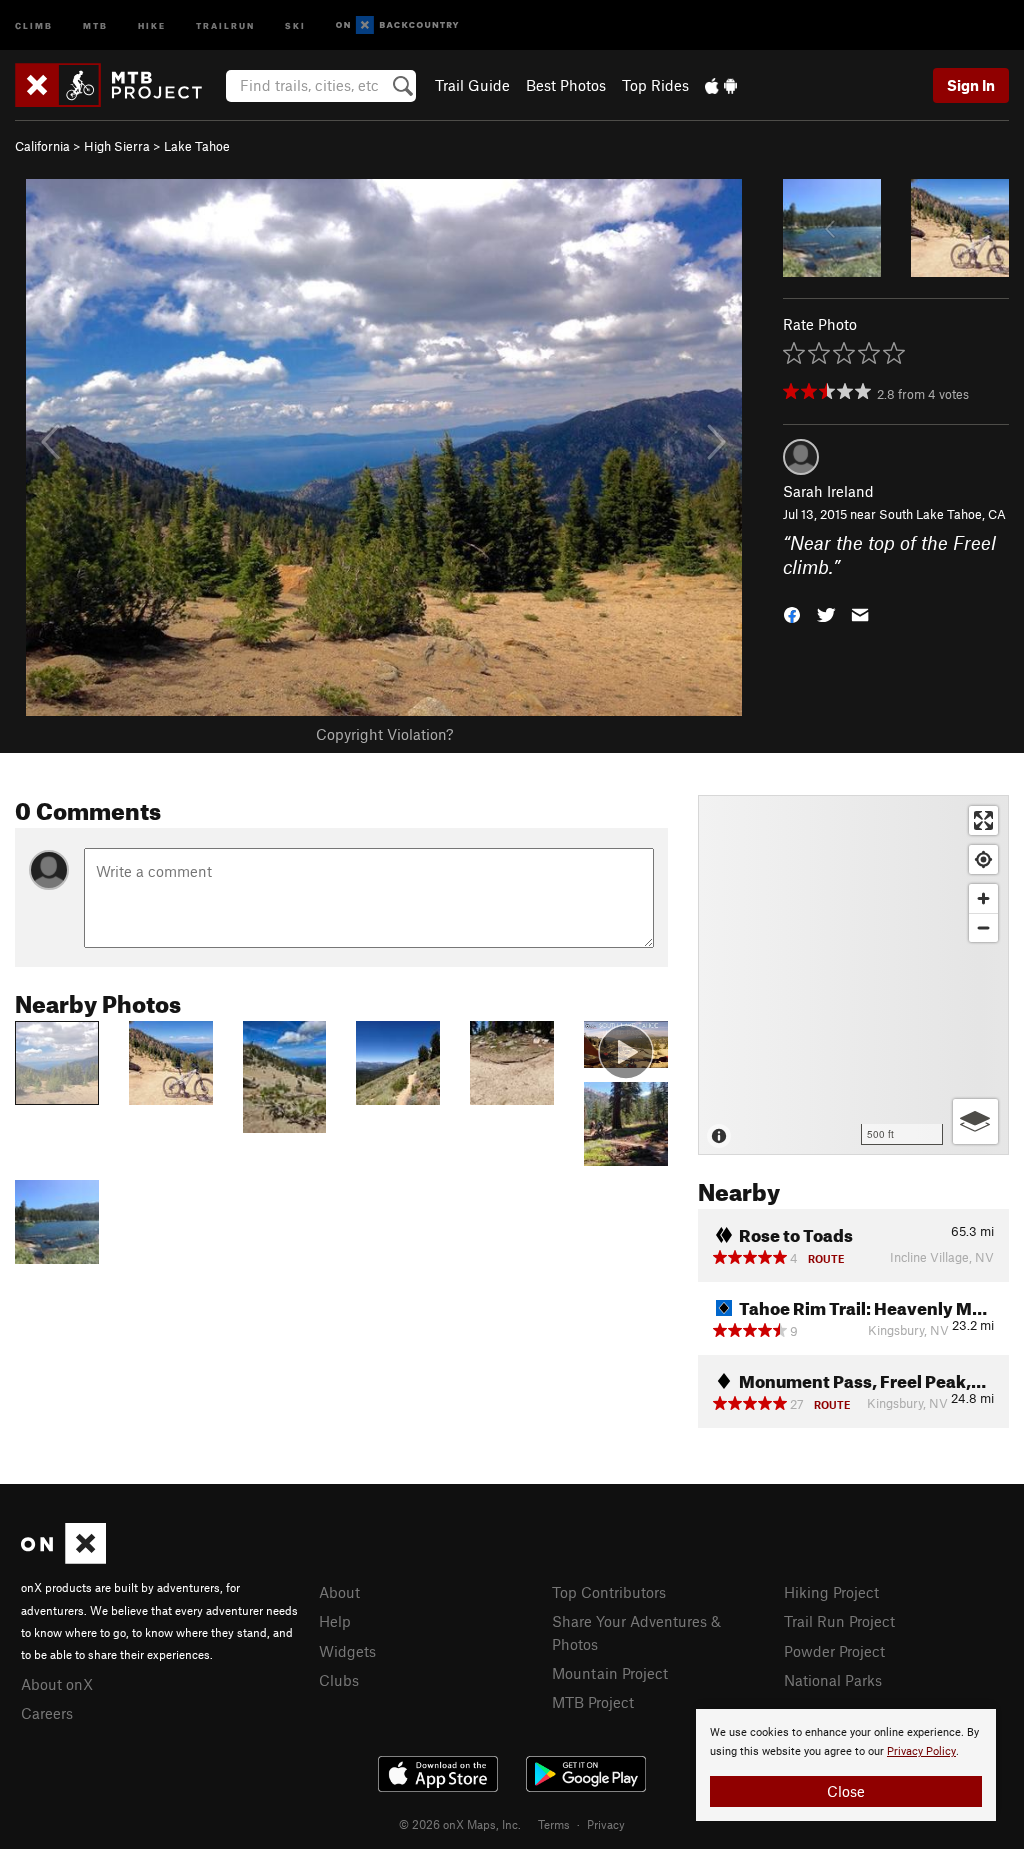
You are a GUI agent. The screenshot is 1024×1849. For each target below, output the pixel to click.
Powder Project (834, 1651)
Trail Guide (472, 85)
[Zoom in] (983, 898)
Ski (295, 24)
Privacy (606, 1824)
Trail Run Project (839, 1621)
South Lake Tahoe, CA (942, 514)
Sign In (971, 85)
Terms (554, 1824)
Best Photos (566, 85)
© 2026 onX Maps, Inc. (460, 1824)
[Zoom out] (983, 927)
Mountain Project (610, 1673)
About (339, 1592)
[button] (792, 613)
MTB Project (593, 1702)
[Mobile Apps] (721, 85)
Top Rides (655, 85)
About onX (57, 1684)
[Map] (853, 975)
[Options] (975, 1121)
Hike (152, 24)
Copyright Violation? (384, 734)
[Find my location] (983, 859)
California (42, 146)
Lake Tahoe (197, 146)
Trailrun (225, 24)
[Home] (118, 85)
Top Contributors (609, 1592)
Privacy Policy (921, 1751)
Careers (47, 1713)
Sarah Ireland (828, 491)
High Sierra (117, 146)
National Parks (833, 1680)
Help (335, 1621)
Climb (34, 24)
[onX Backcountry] (397, 25)
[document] (846, 1765)
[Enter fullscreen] (983, 820)
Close (846, 1791)
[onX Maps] (63, 1558)
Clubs (339, 1680)
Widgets (347, 1651)
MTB (95, 24)
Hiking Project (831, 1592)
